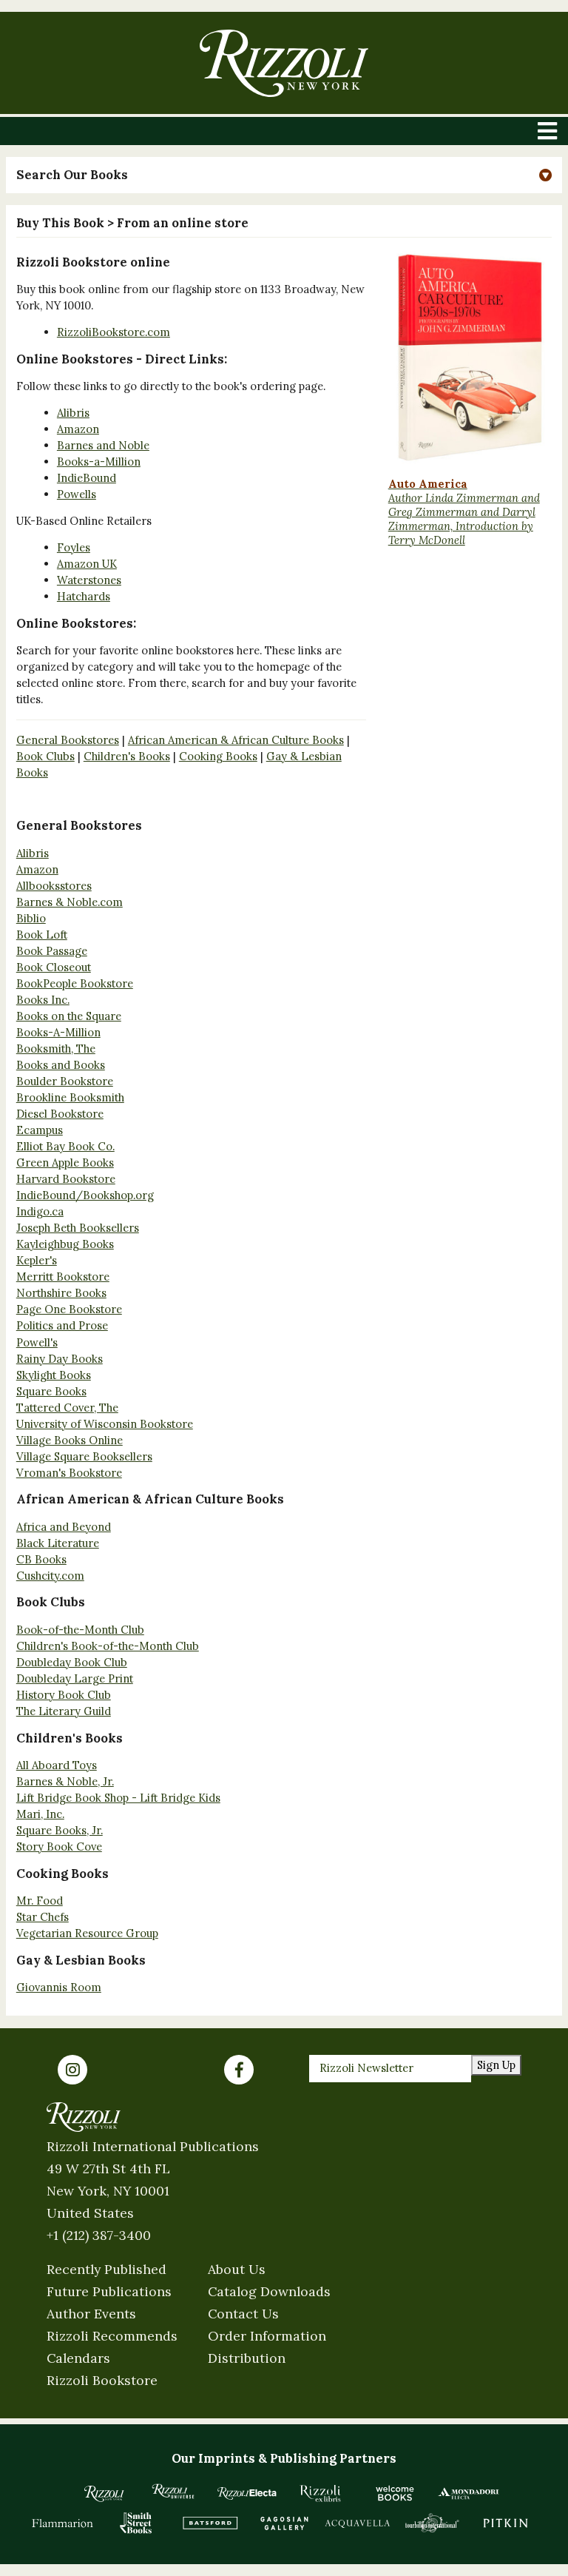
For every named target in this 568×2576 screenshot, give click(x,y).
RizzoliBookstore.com (114, 332)
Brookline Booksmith (70, 1097)
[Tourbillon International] (432, 2523)
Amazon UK (87, 564)
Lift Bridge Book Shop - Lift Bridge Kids (118, 1798)
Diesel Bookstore (60, 1114)
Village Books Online (70, 1440)
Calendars (78, 2358)
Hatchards (84, 596)
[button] (284, 175)
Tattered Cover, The (67, 1408)
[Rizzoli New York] (284, 63)
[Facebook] (239, 2070)
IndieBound (87, 478)
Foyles (74, 547)
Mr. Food (40, 1901)
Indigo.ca (40, 1211)
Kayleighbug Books (65, 1244)
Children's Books (127, 756)
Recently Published (106, 2269)
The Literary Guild (64, 1711)
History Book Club (64, 1695)
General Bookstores (68, 740)
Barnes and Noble (103, 445)
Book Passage (52, 951)
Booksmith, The (56, 1049)
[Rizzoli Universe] (173, 2491)
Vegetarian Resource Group (87, 1933)
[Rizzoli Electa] (247, 2493)
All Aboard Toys (57, 1765)
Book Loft (42, 935)
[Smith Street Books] (136, 2523)
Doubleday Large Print (75, 1678)
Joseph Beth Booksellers (78, 1228)
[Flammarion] (63, 2523)
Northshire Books (61, 1293)
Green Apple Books (65, 1163)
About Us (237, 2269)
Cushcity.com (50, 1576)
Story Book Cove (59, 1847)
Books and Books (61, 1065)
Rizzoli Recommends (112, 2336)
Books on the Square (69, 1016)
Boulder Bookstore (65, 1081)
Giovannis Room (59, 1987)
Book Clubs (45, 756)
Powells (77, 494)
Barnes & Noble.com (70, 902)
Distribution (247, 2358)
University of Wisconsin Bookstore (105, 1424)
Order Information (267, 2336)
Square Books (51, 1391)
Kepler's (37, 1260)
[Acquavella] (358, 2523)
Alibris (73, 413)
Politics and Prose (62, 1325)
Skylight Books (54, 1375)
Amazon (78, 429)
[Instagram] (72, 2070)
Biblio (31, 918)
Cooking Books (218, 756)
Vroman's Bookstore (69, 1473)
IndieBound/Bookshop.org (85, 1195)
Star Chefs (43, 1917)
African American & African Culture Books (236, 740)
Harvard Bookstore (66, 1179)
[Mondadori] (469, 2493)
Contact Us (243, 2314)
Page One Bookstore (69, 1309)
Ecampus (40, 1130)
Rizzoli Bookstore (102, 2380)
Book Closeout (54, 967)
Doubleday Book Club (72, 1662)
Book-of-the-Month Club (80, 1630)
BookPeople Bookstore (75, 983)
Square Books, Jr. (60, 1830)
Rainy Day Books (60, 1359)
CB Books (41, 1559)
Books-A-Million (58, 1032)
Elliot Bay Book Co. (65, 1146)
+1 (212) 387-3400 (99, 2235)
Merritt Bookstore (63, 1277)
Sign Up (496, 2065)
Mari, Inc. (40, 1814)
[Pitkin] (506, 2523)
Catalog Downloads (269, 2291)
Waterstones (89, 580)
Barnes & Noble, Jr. (65, 1781)
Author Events (91, 2314)
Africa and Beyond (64, 1527)
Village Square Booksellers (84, 1456)
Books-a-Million (99, 462)
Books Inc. (43, 1000)
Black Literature (58, 1543)
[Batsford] (210, 2523)
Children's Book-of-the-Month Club (108, 1646)
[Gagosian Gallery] (284, 2523)
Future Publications (109, 2291)
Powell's (37, 1342)
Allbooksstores (54, 886)
